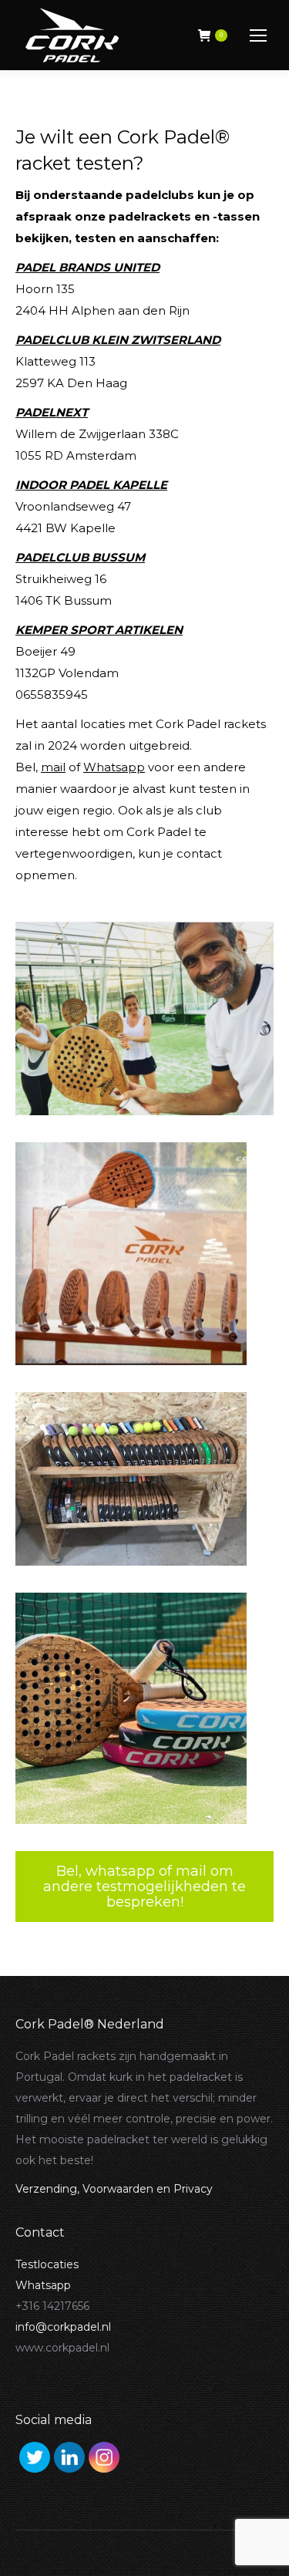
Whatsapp (114, 767)
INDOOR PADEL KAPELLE (91, 485)
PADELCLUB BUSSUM (80, 557)
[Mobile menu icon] (258, 35)
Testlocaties (47, 2264)
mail (53, 767)
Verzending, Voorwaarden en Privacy (114, 2189)
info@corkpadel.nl (63, 2327)
